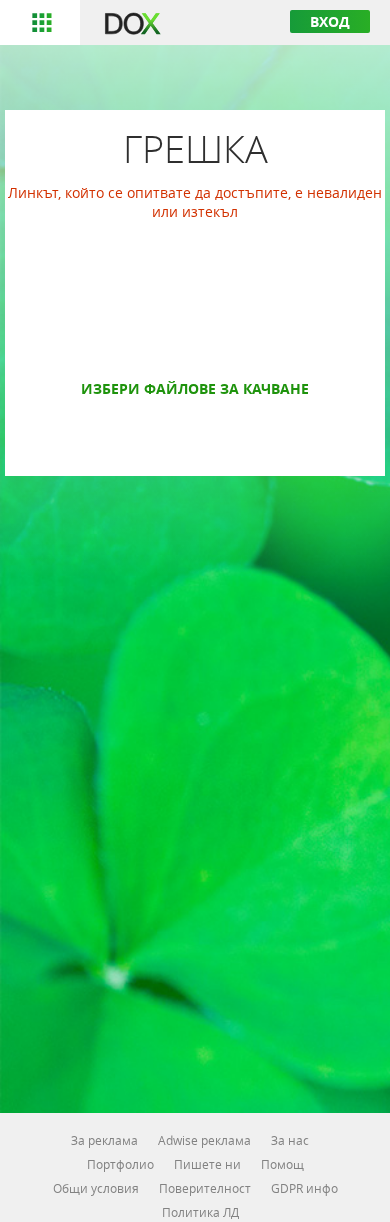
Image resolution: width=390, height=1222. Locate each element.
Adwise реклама (204, 1140)
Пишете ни (207, 1164)
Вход (330, 21)
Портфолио (120, 1164)
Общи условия (96, 1188)
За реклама (104, 1140)
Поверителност (205, 1188)
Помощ (282, 1164)
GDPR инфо (304, 1188)
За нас (290, 1140)
